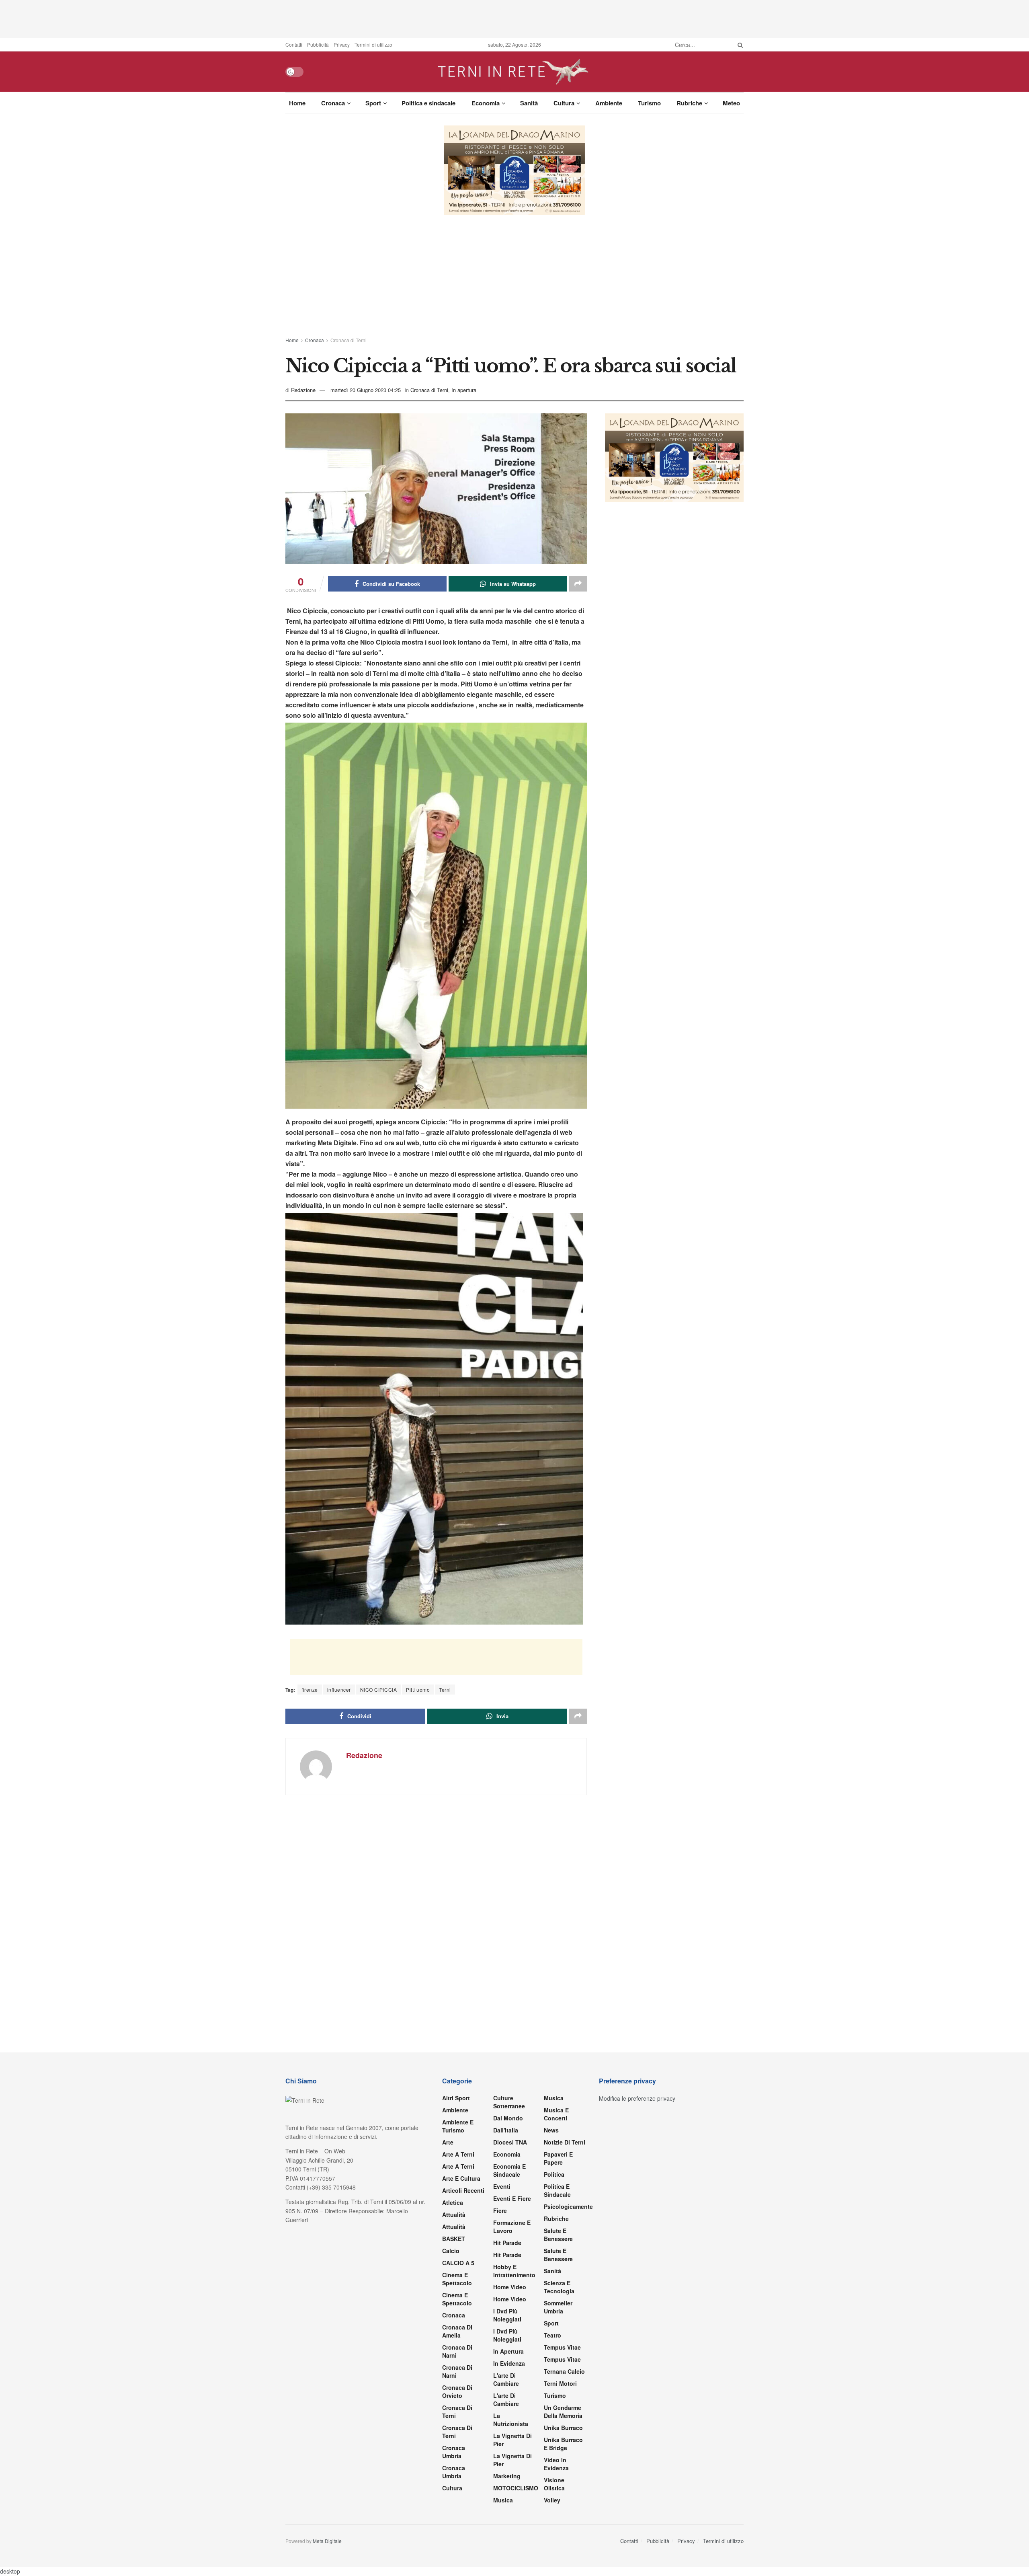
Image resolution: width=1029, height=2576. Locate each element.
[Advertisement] (514, 18)
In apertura (464, 390)
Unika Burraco (563, 2428)
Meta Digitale (327, 2541)
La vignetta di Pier (512, 2440)
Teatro (552, 2335)
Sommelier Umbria (558, 2307)
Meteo (731, 103)
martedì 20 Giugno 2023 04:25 (366, 390)
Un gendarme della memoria (563, 2412)
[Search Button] (739, 45)
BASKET (454, 2239)
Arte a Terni (458, 2154)
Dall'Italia (506, 2130)
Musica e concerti (556, 2114)
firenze (310, 1690)
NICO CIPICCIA (379, 1690)
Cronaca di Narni (457, 2371)
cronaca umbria (454, 2472)
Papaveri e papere (558, 2158)
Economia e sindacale (509, 2170)
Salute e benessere (558, 2235)
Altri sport (456, 2098)
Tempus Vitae (562, 2347)
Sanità (529, 103)
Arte (448, 2142)
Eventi (502, 2186)
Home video (510, 2287)
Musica (503, 2500)
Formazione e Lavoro (512, 2227)
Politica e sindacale (428, 103)
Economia (486, 103)
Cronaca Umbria (454, 2452)
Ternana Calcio (564, 2371)
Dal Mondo (508, 2118)
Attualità (454, 2214)
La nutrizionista (511, 2420)
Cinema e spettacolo (457, 2279)
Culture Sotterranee (509, 2102)
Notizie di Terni (565, 2142)
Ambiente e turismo (458, 2126)
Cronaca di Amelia (457, 2331)
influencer (339, 1690)
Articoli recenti (463, 2190)
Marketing (507, 2476)
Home (297, 103)
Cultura (564, 103)
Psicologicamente (568, 2206)
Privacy (342, 44)
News (551, 2130)
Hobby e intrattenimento (514, 2271)
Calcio (451, 2251)
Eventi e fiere (512, 2198)
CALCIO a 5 (458, 2263)
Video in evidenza (556, 2464)
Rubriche (689, 103)
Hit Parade (507, 2243)
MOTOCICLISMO (516, 2488)
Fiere (500, 2210)
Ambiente (609, 103)
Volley (552, 2500)
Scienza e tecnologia (559, 2287)
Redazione (303, 390)
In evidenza (509, 2363)
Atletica (453, 2202)
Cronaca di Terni (348, 340)
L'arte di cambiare (506, 2379)
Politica (554, 2174)
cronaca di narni (457, 2351)
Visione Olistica (554, 2484)
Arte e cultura (461, 2178)
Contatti (294, 44)
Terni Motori (560, 2383)
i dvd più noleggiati (507, 2315)
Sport (373, 103)
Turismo (649, 103)
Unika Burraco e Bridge (563, 2444)
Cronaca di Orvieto (457, 2391)
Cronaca (333, 103)
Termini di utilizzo (373, 44)
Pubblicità (318, 44)
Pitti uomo (418, 1690)
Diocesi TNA (510, 2142)
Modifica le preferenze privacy (637, 2098)
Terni (445, 1690)
